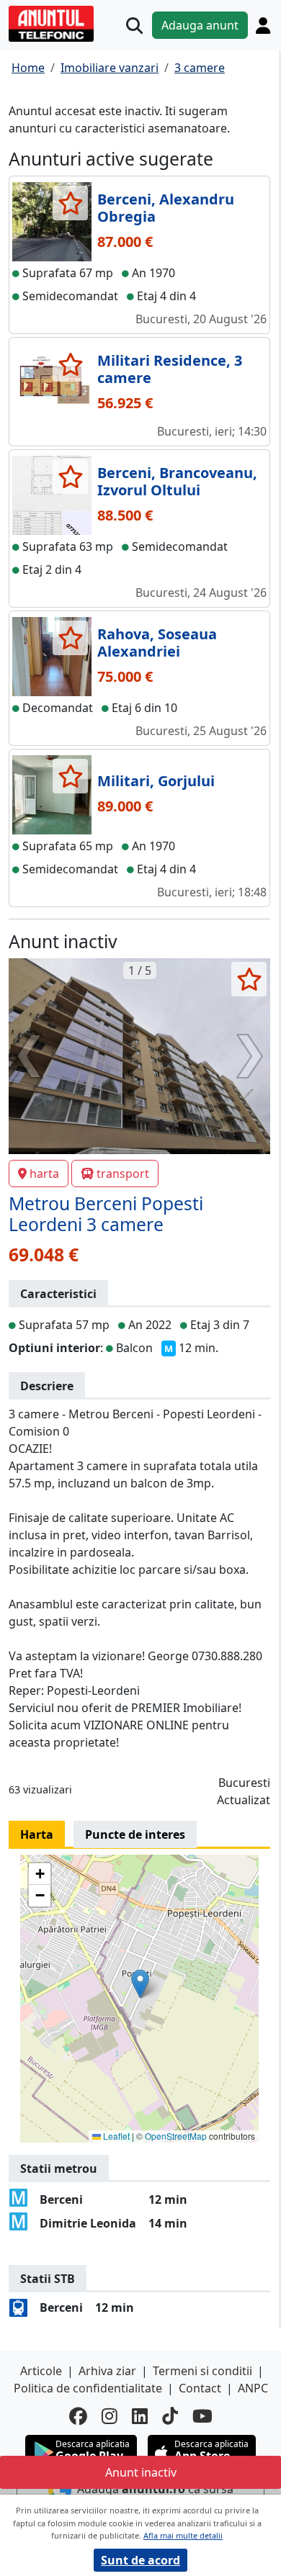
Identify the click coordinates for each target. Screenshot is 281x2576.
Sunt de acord (140, 2560)
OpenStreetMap (176, 2136)
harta (44, 1174)
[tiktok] (170, 2416)
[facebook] (78, 2416)
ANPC (253, 2388)
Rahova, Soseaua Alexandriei (157, 643)
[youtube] (202, 2416)
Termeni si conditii (202, 2371)
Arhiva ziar (107, 2371)
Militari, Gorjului (156, 781)
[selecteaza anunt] (70, 203)
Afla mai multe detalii (183, 2535)
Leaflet (115, 2136)
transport (123, 1174)
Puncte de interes (135, 1834)
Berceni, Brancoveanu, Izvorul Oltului (177, 481)
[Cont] (263, 25)
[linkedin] (140, 2416)
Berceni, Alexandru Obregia (166, 208)
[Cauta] (134, 26)
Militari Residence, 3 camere (170, 369)
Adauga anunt (200, 25)
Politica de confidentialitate (88, 2388)
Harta (37, 1834)
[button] (140, 1984)
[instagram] (110, 2416)
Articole (41, 2371)
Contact (200, 2388)
